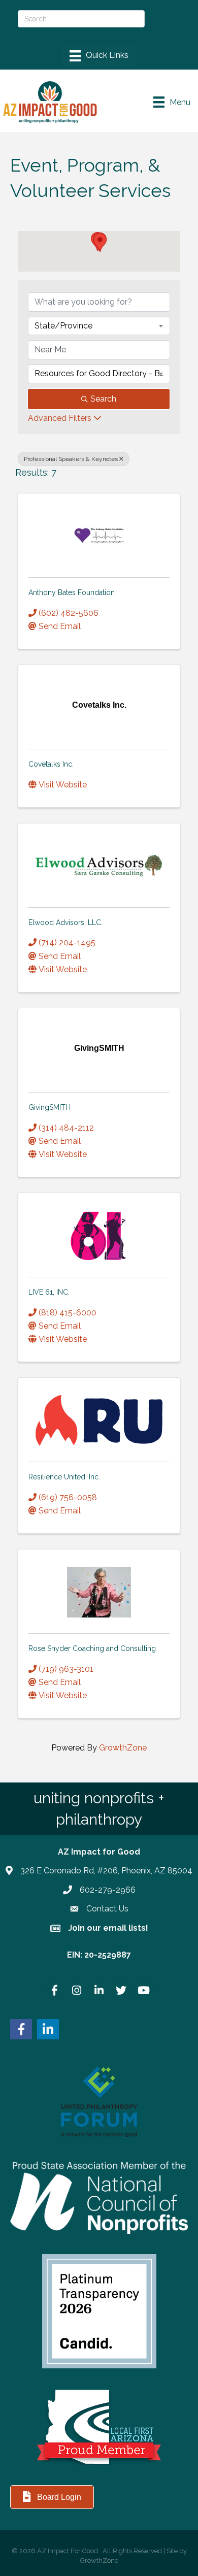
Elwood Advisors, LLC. (65, 922)
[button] (100, 242)
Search (103, 399)
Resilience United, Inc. (64, 1477)
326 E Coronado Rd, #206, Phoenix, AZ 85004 (106, 1871)
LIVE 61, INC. (49, 1292)
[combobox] (99, 326)
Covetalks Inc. (51, 764)
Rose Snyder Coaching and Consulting (92, 1648)
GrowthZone (123, 1748)
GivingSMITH (49, 1107)
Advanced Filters (60, 418)
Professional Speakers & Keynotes (71, 459)
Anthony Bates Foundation (72, 592)
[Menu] (99, 56)
